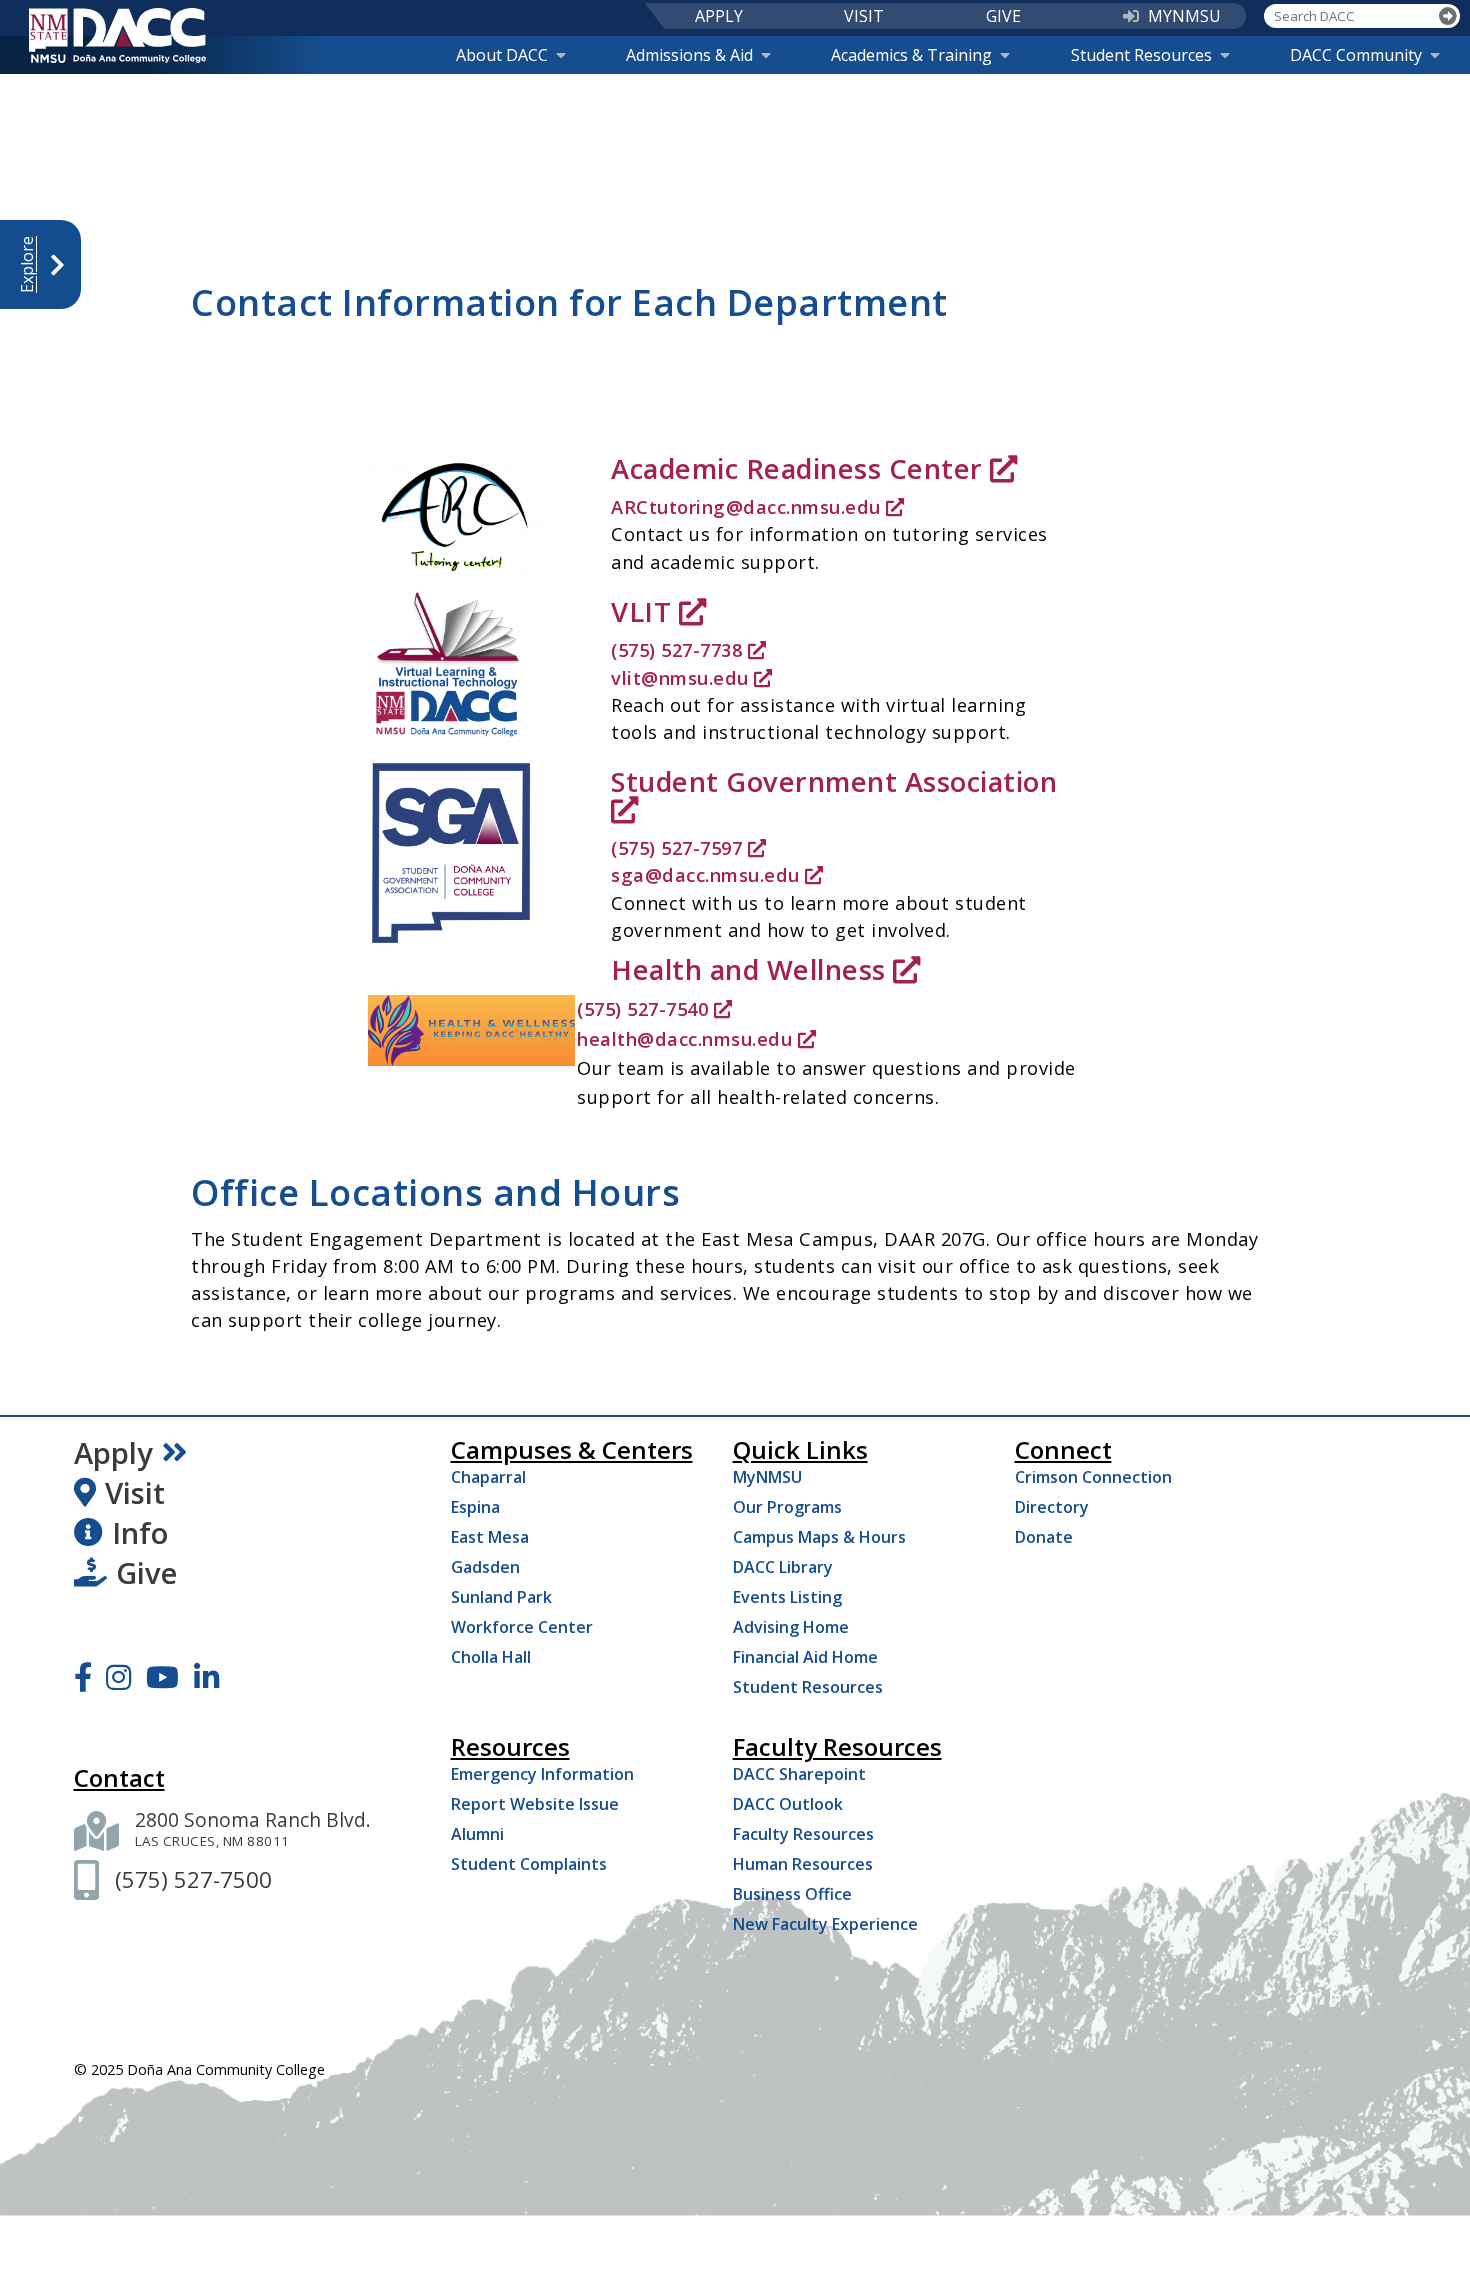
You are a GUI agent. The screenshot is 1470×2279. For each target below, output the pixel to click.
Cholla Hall (491, 1657)
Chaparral (488, 1477)
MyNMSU (767, 1477)
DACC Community (1356, 55)
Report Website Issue (535, 1804)
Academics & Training (911, 55)
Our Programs (787, 1507)
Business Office (792, 1894)
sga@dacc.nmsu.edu (705, 875)
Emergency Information (542, 1774)
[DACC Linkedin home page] (206, 1677)
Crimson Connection (1093, 1477)
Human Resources (803, 1864)
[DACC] (117, 35)
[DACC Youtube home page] (162, 1677)
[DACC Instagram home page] (118, 1677)
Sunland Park (501, 1597)
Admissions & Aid (689, 55)
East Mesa (490, 1537)
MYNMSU (1184, 16)
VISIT (864, 16)
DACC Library (783, 1567)
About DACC (502, 55)
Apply (113, 1453)
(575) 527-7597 (676, 848)
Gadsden (485, 1567)
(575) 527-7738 (676, 650)
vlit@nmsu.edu (680, 678)
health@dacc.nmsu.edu (684, 1039)
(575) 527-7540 (642, 1009)
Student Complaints (529, 1864)
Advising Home (791, 1627)
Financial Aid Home (805, 1657)
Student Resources (1141, 55)
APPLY (719, 16)
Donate (1044, 1537)
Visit (135, 1493)
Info (140, 1533)
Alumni (477, 1834)
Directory (1052, 1507)
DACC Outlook (788, 1804)
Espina (475, 1507)
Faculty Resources (803, 1834)
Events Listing (787, 1597)
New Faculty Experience (825, 1924)
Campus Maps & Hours (819, 1537)
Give (146, 1573)
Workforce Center (522, 1627)
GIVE (1003, 16)
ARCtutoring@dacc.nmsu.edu (746, 507)
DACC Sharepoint (799, 1774)
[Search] (1448, 16)
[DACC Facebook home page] (83, 1677)
